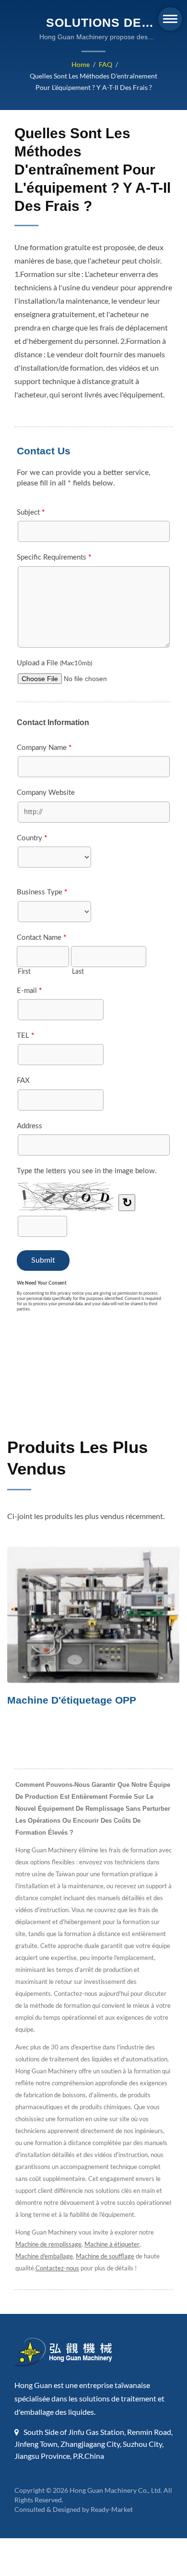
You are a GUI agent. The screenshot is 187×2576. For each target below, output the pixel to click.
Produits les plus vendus (77, 1458)
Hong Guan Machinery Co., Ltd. (116, 2490)
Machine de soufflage (105, 2256)
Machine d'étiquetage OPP (72, 1700)
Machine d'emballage (44, 2256)
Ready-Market (112, 2509)
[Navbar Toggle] (170, 19)
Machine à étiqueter (112, 2244)
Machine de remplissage (48, 2244)
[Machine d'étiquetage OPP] (93, 1615)
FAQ (105, 64)
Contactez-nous (57, 2268)
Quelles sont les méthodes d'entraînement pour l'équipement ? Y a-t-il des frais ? (93, 82)
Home (81, 64)
